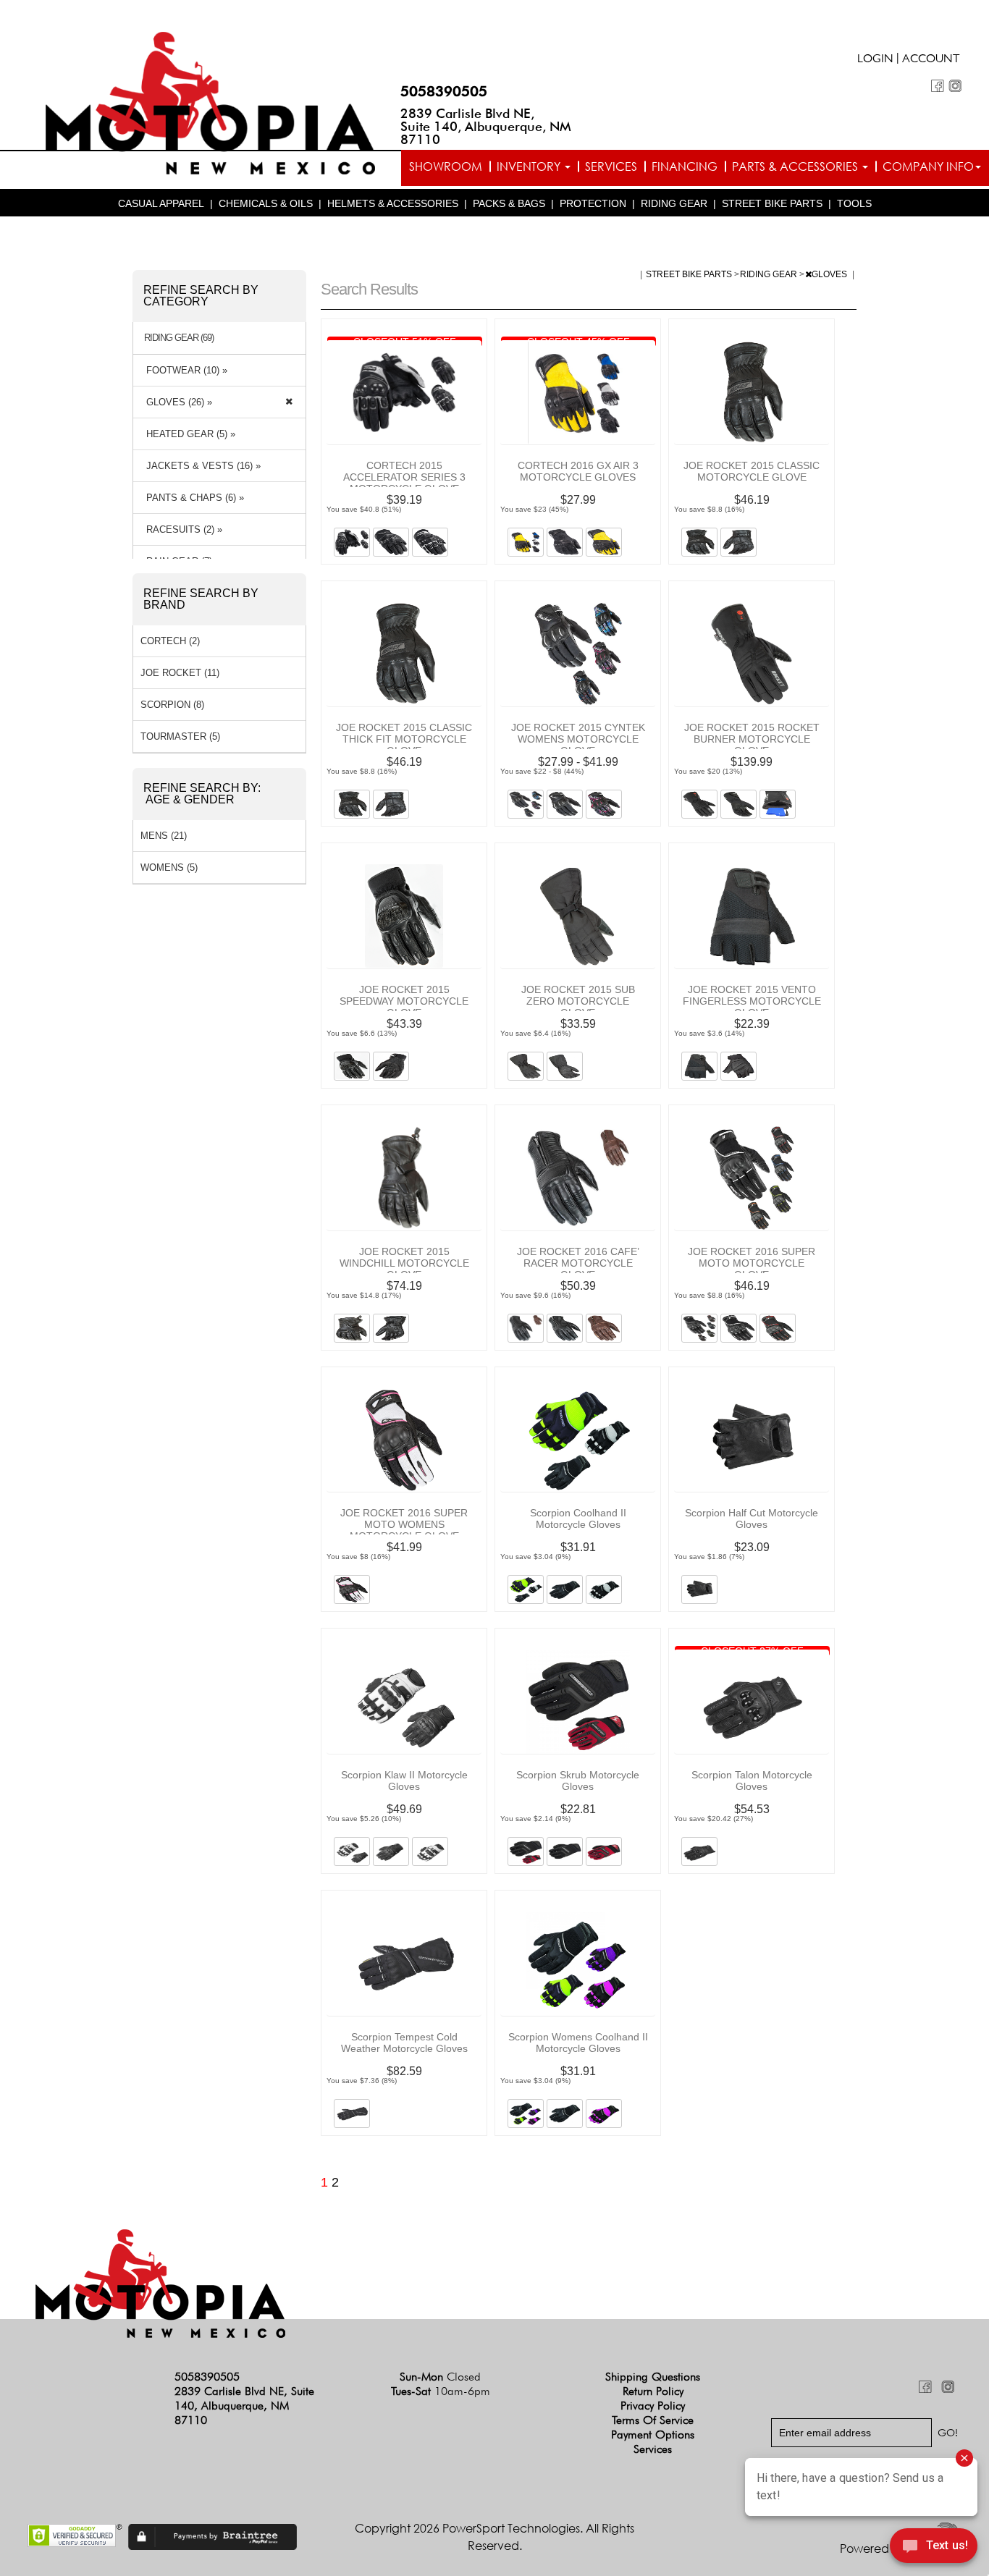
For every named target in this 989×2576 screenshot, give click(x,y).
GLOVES (830, 274)
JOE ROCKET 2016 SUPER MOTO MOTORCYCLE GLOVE (752, 1263)
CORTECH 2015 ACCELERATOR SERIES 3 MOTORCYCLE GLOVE (404, 477)
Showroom (446, 166)
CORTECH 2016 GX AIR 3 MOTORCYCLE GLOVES (578, 471)
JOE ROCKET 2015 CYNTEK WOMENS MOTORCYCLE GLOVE (578, 739)
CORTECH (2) (170, 641)
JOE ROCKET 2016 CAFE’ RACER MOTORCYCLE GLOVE (578, 1263)
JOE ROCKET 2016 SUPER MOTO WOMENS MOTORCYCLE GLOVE (404, 1524)
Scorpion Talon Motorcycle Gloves (752, 1781)
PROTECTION (593, 203)
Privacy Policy (653, 2406)
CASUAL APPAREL (161, 203)
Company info (928, 166)
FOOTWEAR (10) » (184, 370)
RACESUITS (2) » (181, 529)
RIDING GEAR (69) (179, 338)
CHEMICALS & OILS (266, 203)
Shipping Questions (653, 2377)
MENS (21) (164, 836)
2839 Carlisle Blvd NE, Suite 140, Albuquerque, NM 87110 (486, 126)
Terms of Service (653, 2420)
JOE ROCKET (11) (180, 673)
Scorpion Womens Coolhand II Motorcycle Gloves (578, 2043)
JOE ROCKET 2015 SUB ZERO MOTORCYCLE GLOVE (578, 1001)
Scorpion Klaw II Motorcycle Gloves (404, 1781)
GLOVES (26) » (176, 402)
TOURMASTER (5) (180, 736)
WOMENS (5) (169, 867)
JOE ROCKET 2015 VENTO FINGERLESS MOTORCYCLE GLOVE (752, 1001)
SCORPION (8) (172, 705)
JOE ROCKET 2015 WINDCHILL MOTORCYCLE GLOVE (404, 1263)
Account (931, 60)
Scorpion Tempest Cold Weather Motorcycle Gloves (404, 2043)
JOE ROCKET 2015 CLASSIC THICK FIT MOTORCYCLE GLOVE (404, 739)
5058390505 (444, 91)
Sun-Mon (440, 2377)
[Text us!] (934, 2548)
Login (875, 60)
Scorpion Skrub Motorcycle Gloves (578, 1781)
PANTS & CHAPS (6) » (192, 498)
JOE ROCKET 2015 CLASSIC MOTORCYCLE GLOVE (752, 471)
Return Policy (653, 2391)
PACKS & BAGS (509, 203)
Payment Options (653, 2434)
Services (611, 166)
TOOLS (854, 203)
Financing (685, 166)
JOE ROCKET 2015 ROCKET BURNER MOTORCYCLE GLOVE (752, 739)
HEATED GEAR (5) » (188, 434)
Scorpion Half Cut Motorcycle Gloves (752, 1519)
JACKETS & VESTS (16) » (201, 466)
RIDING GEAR (674, 203)
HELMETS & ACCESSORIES (393, 203)
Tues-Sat (441, 2391)
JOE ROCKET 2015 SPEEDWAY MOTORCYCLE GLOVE (404, 1001)
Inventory (530, 166)
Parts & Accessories (796, 166)
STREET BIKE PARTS (772, 203)
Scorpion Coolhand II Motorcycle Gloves (578, 1519)
